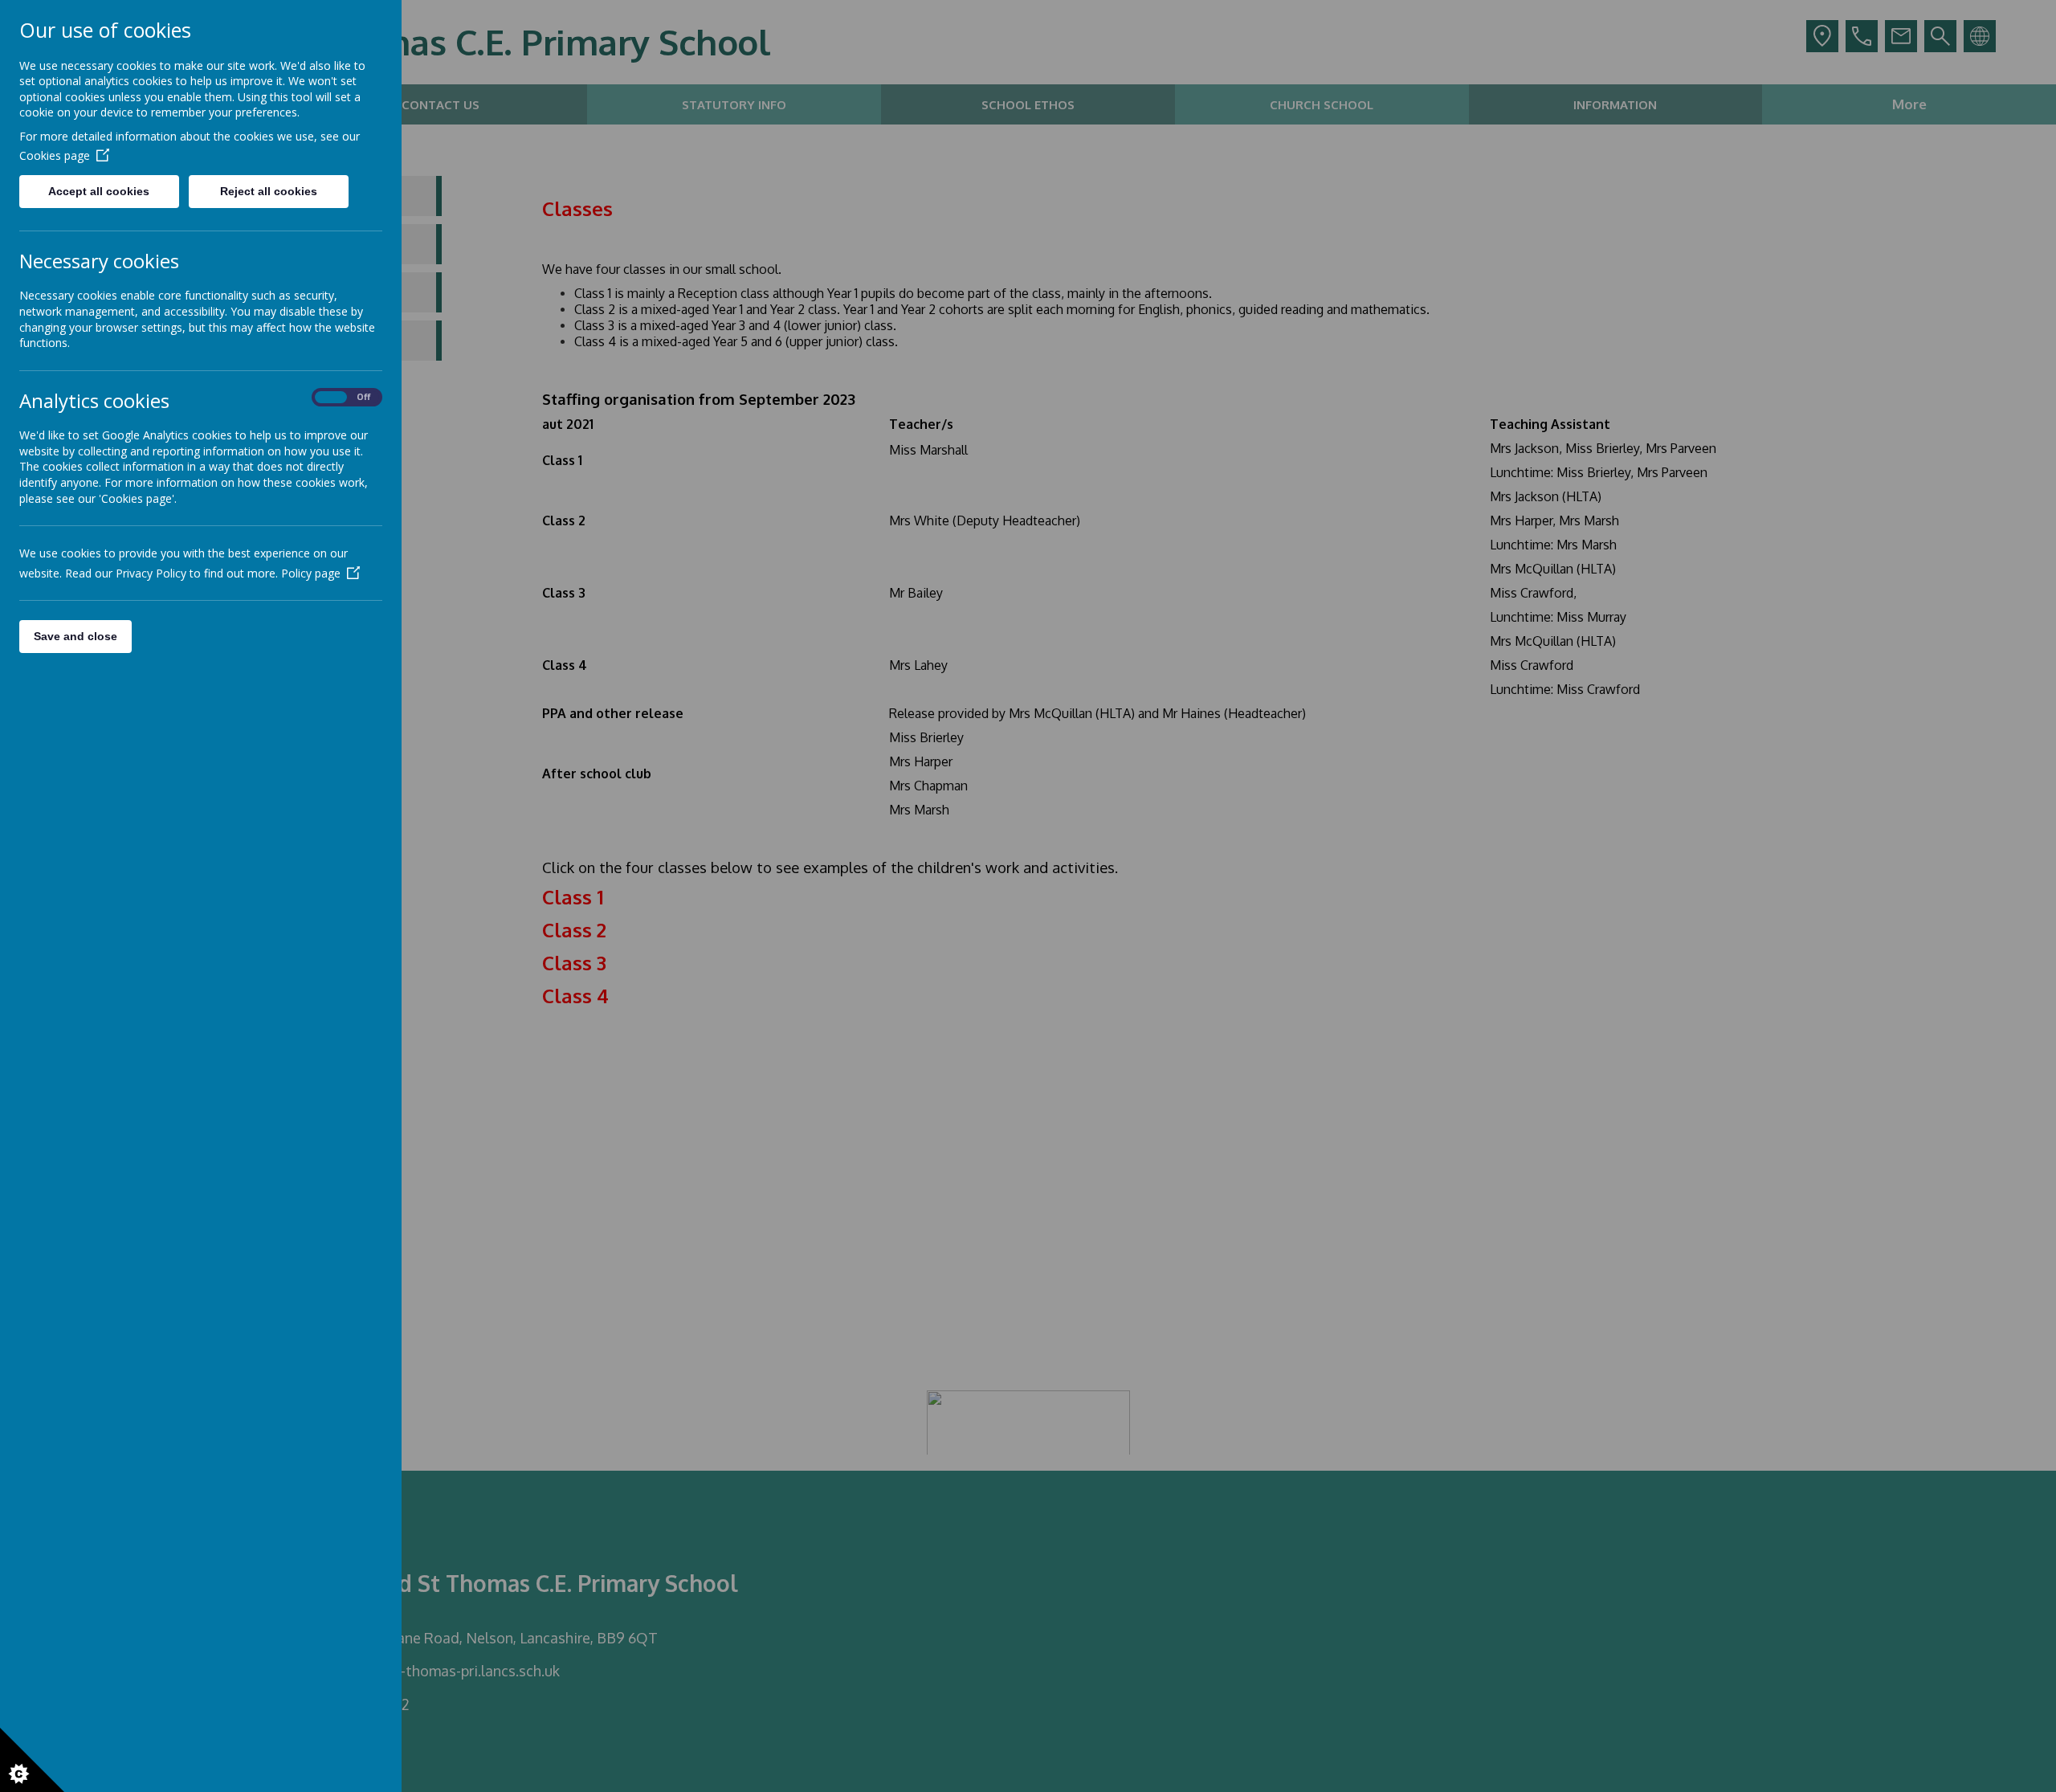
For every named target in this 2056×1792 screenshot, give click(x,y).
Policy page (311, 573)
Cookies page (55, 155)
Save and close (75, 636)
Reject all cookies (269, 191)
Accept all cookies (99, 191)
